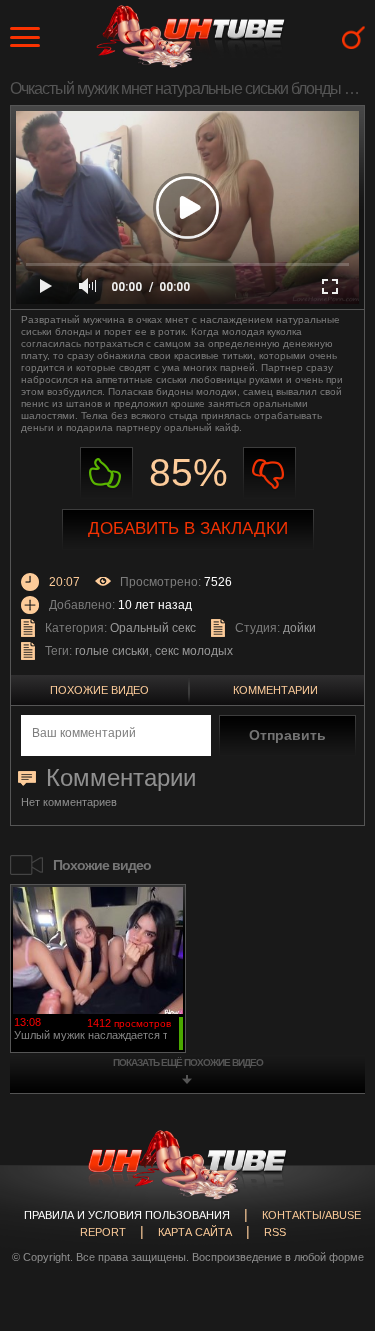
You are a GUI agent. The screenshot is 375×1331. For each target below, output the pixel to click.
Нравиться (106, 473)
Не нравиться (269, 473)
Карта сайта (195, 1232)
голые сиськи (112, 651)
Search (353, 37)
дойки (299, 628)
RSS (275, 1232)
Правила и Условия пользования (127, 1215)
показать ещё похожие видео (188, 1062)
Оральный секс (153, 628)
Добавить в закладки (188, 528)
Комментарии (275, 690)
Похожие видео (99, 690)
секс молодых (194, 651)
